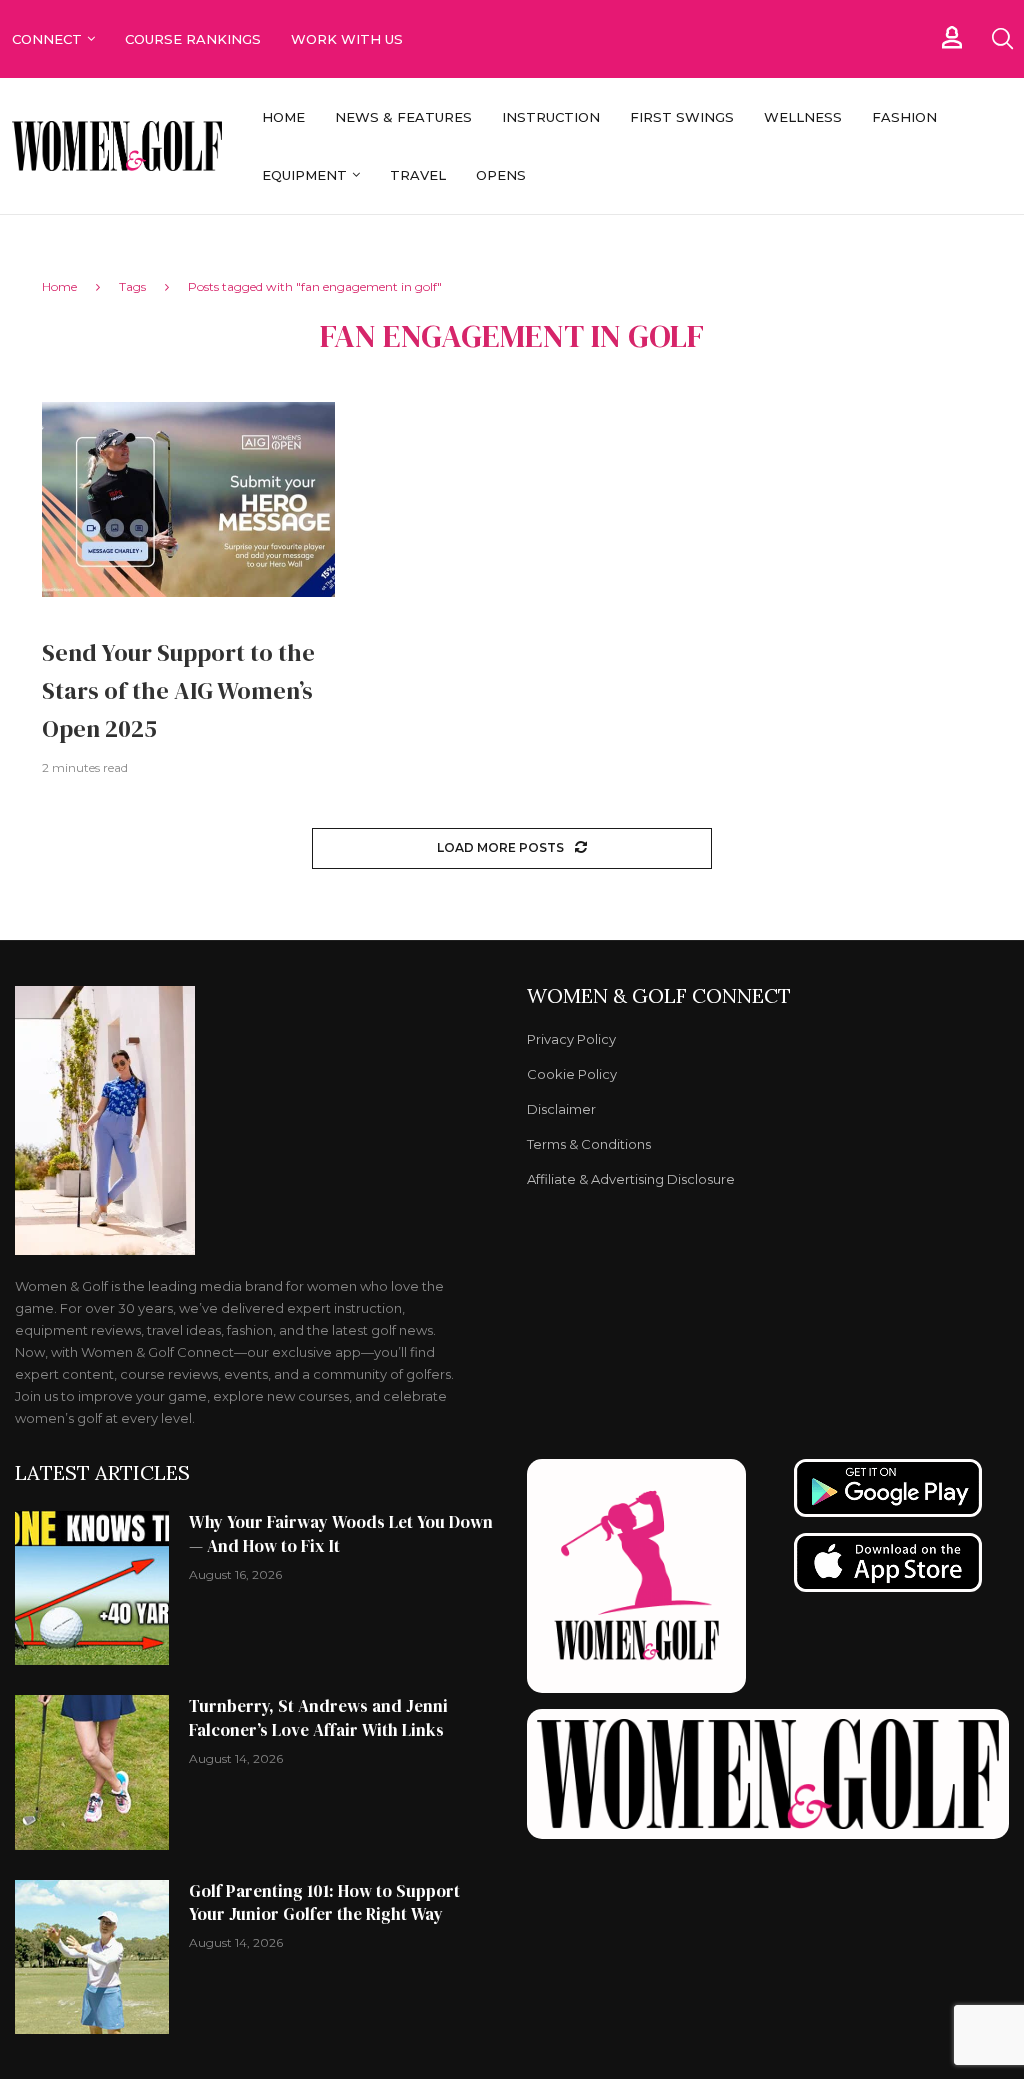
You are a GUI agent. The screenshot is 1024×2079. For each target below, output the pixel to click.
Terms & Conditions (589, 1144)
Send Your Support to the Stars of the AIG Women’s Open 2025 (178, 690)
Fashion (904, 117)
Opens (501, 175)
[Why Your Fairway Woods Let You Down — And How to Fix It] (92, 1588)
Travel (418, 175)
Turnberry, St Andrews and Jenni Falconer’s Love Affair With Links (318, 1718)
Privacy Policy (571, 1039)
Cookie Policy (572, 1074)
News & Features (403, 117)
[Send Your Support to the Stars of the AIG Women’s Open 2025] (188, 500)
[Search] (1002, 39)
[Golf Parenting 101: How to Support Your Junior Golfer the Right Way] (92, 1957)
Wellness (803, 117)
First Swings (682, 117)
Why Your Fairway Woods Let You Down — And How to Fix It (341, 1534)
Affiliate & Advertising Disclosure (631, 1179)
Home (283, 117)
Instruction (551, 117)
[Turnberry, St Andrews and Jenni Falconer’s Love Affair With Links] (92, 1772)
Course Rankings (193, 39)
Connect (47, 39)
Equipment (304, 175)
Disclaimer (561, 1109)
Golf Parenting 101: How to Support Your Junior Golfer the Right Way (324, 1903)
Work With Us (349, 39)
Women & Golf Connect (659, 996)
